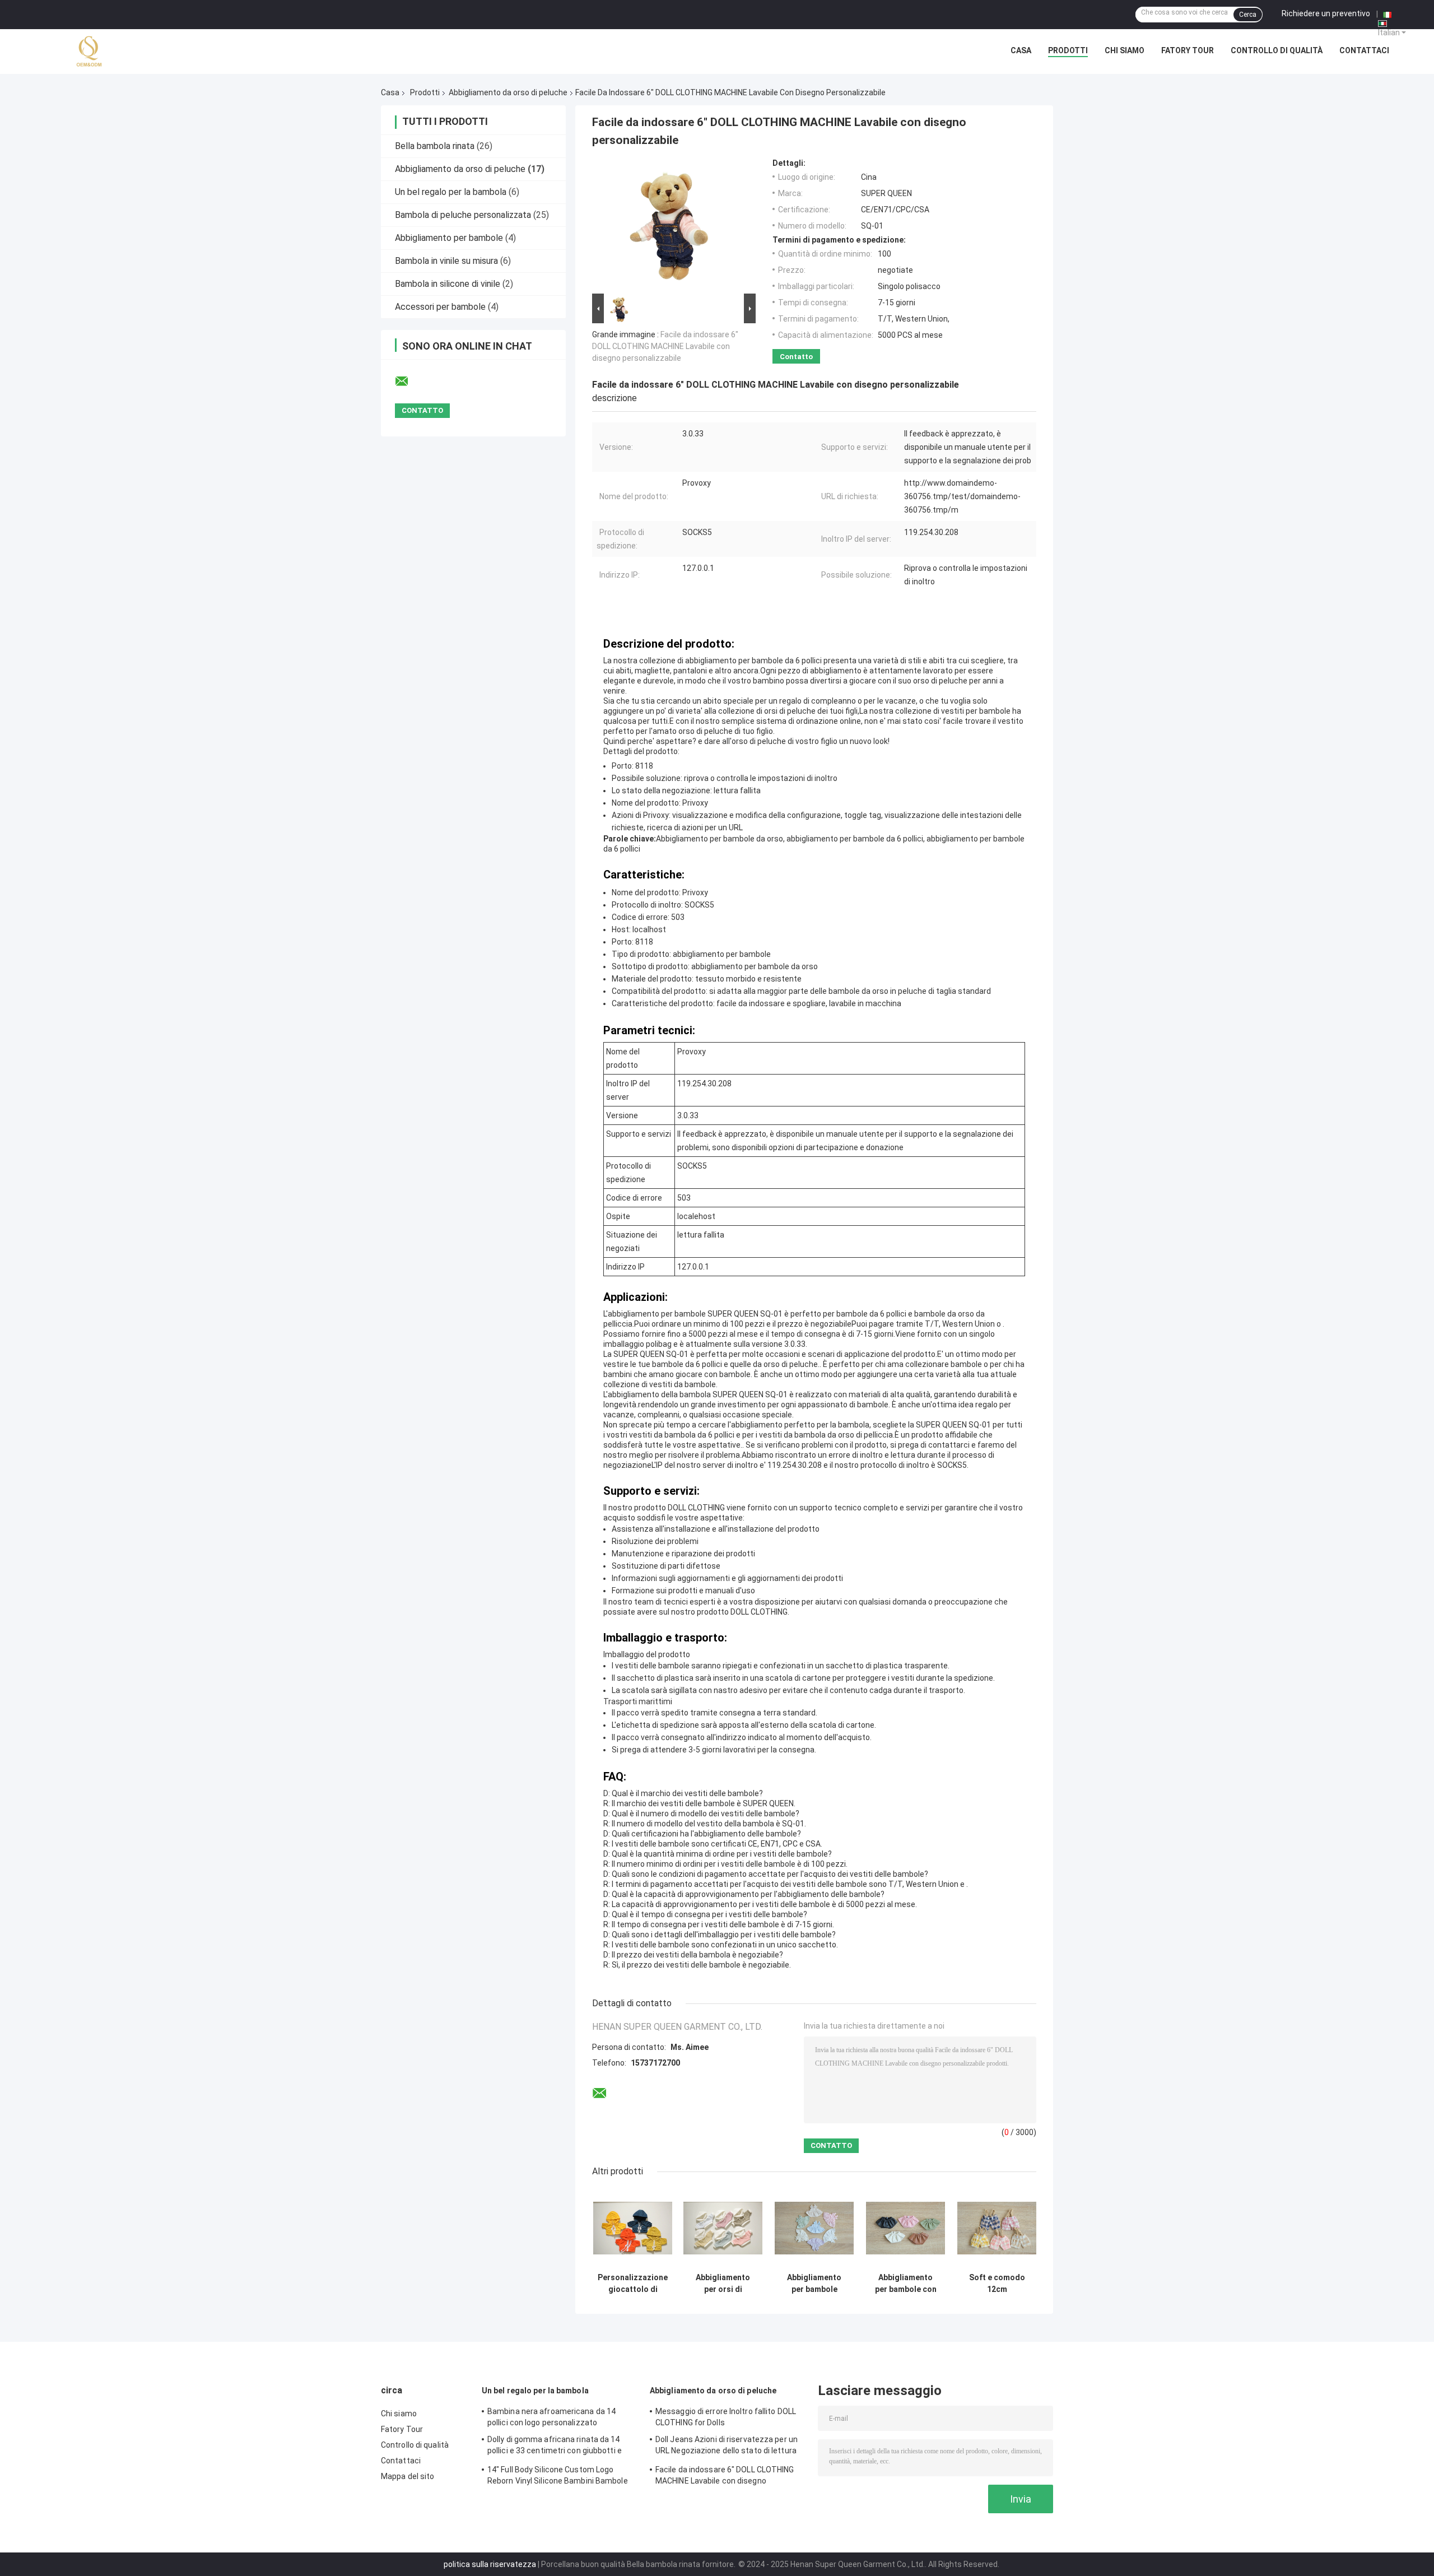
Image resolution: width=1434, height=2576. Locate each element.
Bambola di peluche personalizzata (463, 215)
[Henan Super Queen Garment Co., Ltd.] (90, 52)
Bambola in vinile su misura (446, 261)
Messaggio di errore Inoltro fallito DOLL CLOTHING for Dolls (726, 2417)
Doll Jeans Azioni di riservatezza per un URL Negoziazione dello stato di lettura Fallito (727, 2447)
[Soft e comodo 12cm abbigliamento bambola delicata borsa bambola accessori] (997, 2228)
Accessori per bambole (440, 307)
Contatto (796, 357)
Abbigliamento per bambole (450, 238)
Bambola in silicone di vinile (448, 284)
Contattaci (1364, 50)
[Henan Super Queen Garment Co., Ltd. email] (409, 382)
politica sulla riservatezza (490, 2564)
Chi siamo (1125, 50)
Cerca (1248, 15)
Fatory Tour (1188, 50)
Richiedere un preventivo (1326, 13)
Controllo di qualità (1277, 50)
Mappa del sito (408, 2476)
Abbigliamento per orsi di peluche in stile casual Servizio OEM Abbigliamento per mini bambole (723, 2284)
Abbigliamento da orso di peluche (508, 92)
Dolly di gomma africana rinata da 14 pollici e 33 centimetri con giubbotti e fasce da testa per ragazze (555, 2447)
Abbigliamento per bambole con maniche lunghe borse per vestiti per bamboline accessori (906, 2284)
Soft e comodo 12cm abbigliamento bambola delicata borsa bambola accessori (997, 2284)
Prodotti (1068, 50)
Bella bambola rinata (435, 146)
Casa (1021, 50)
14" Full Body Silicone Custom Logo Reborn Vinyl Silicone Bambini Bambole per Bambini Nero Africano (558, 2477)
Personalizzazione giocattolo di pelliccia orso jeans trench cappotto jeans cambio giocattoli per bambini (633, 2284)
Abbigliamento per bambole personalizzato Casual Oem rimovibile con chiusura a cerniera (814, 2284)
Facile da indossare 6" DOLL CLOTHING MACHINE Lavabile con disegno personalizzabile (665, 346)
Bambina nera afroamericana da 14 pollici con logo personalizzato (551, 2417)
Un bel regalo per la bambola (451, 192)
